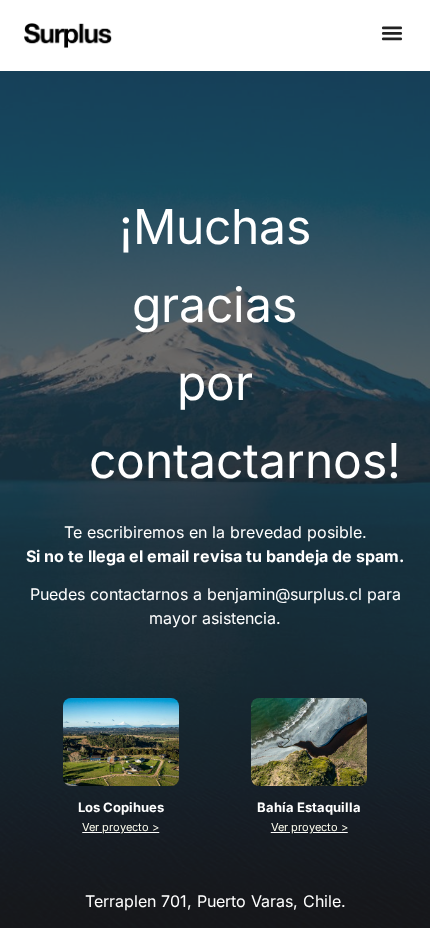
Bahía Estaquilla (309, 807)
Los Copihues (121, 807)
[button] (392, 33)
